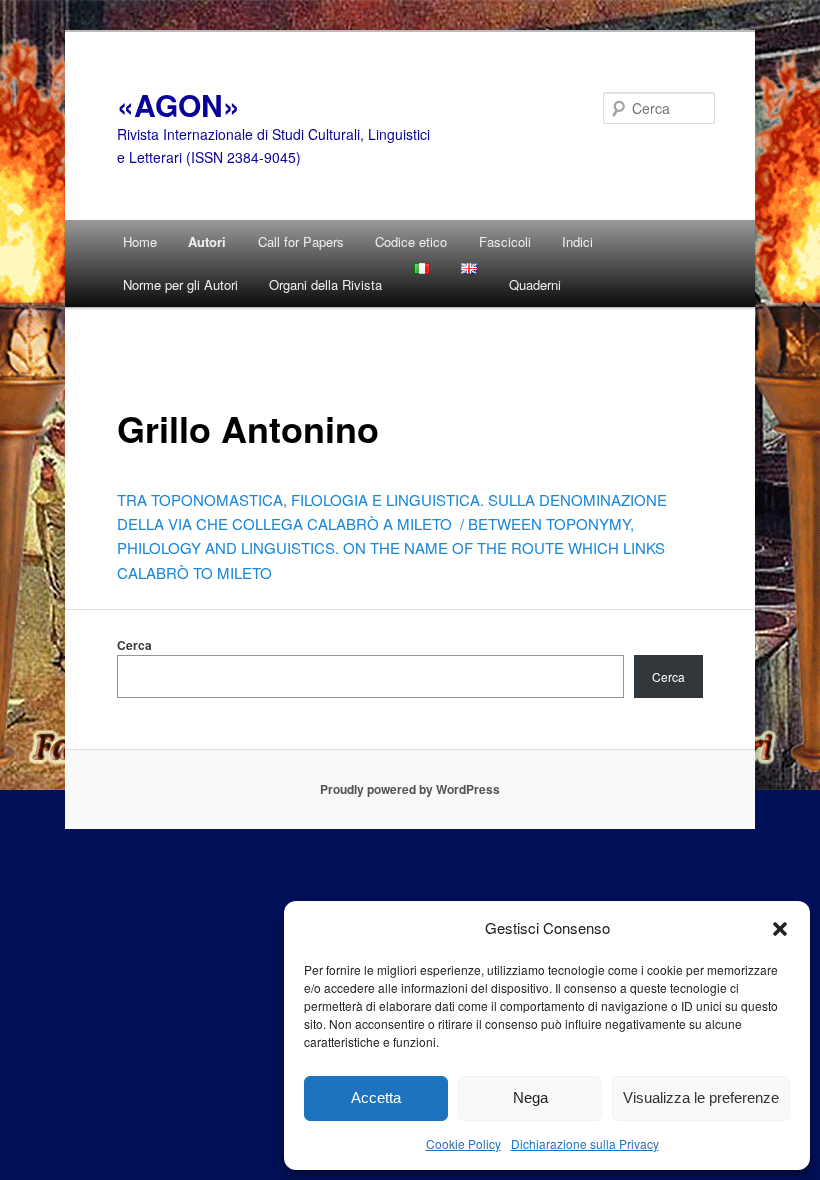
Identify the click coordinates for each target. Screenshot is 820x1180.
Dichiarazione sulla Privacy (585, 1143)
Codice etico (411, 241)
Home (140, 241)
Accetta (376, 1097)
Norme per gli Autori (180, 284)
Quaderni (535, 284)
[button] (780, 928)
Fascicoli (505, 241)
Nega (530, 1097)
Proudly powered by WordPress (410, 789)
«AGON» (178, 104)
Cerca (134, 645)
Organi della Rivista (325, 284)
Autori (207, 241)
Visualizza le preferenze (701, 1097)
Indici (577, 241)
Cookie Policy (463, 1143)
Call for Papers (301, 241)
